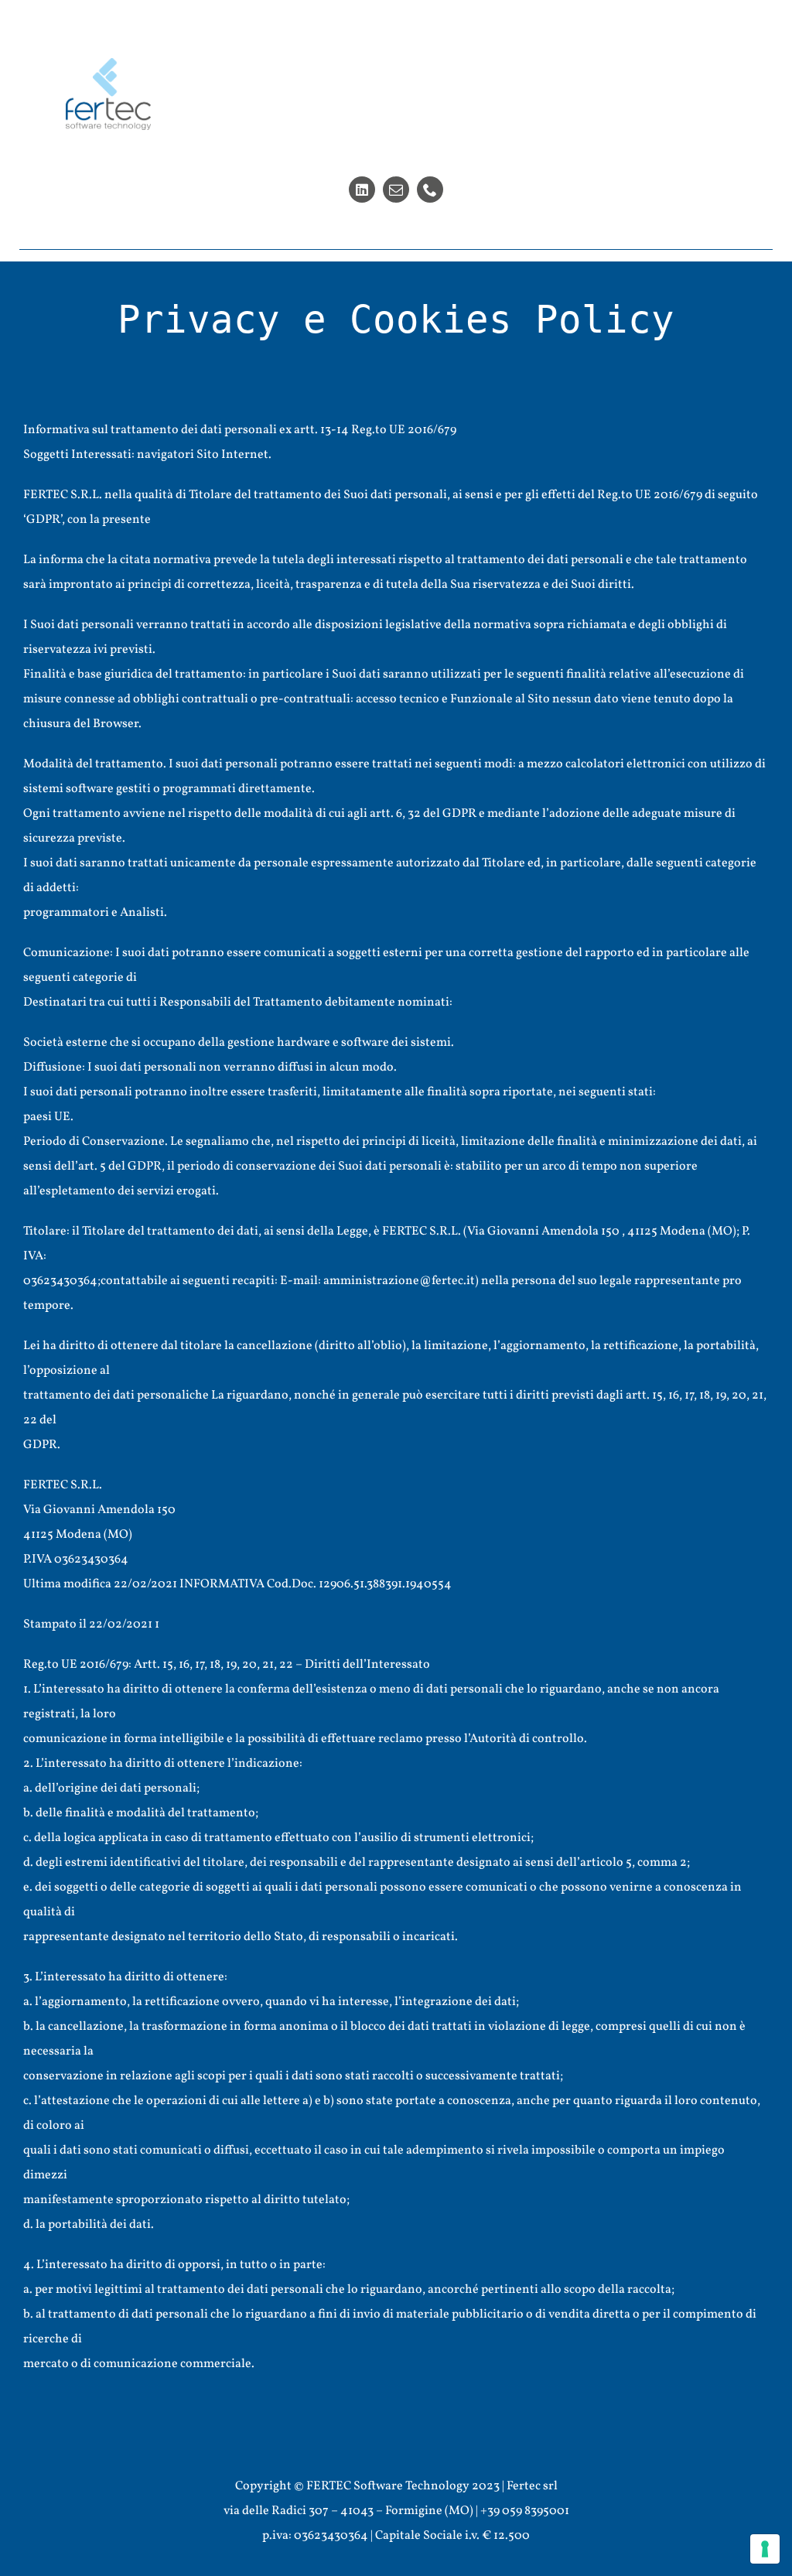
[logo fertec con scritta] (108, 64)
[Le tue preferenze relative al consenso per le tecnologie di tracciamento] (765, 2549)
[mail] (396, 190)
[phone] (430, 190)
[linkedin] (362, 190)
